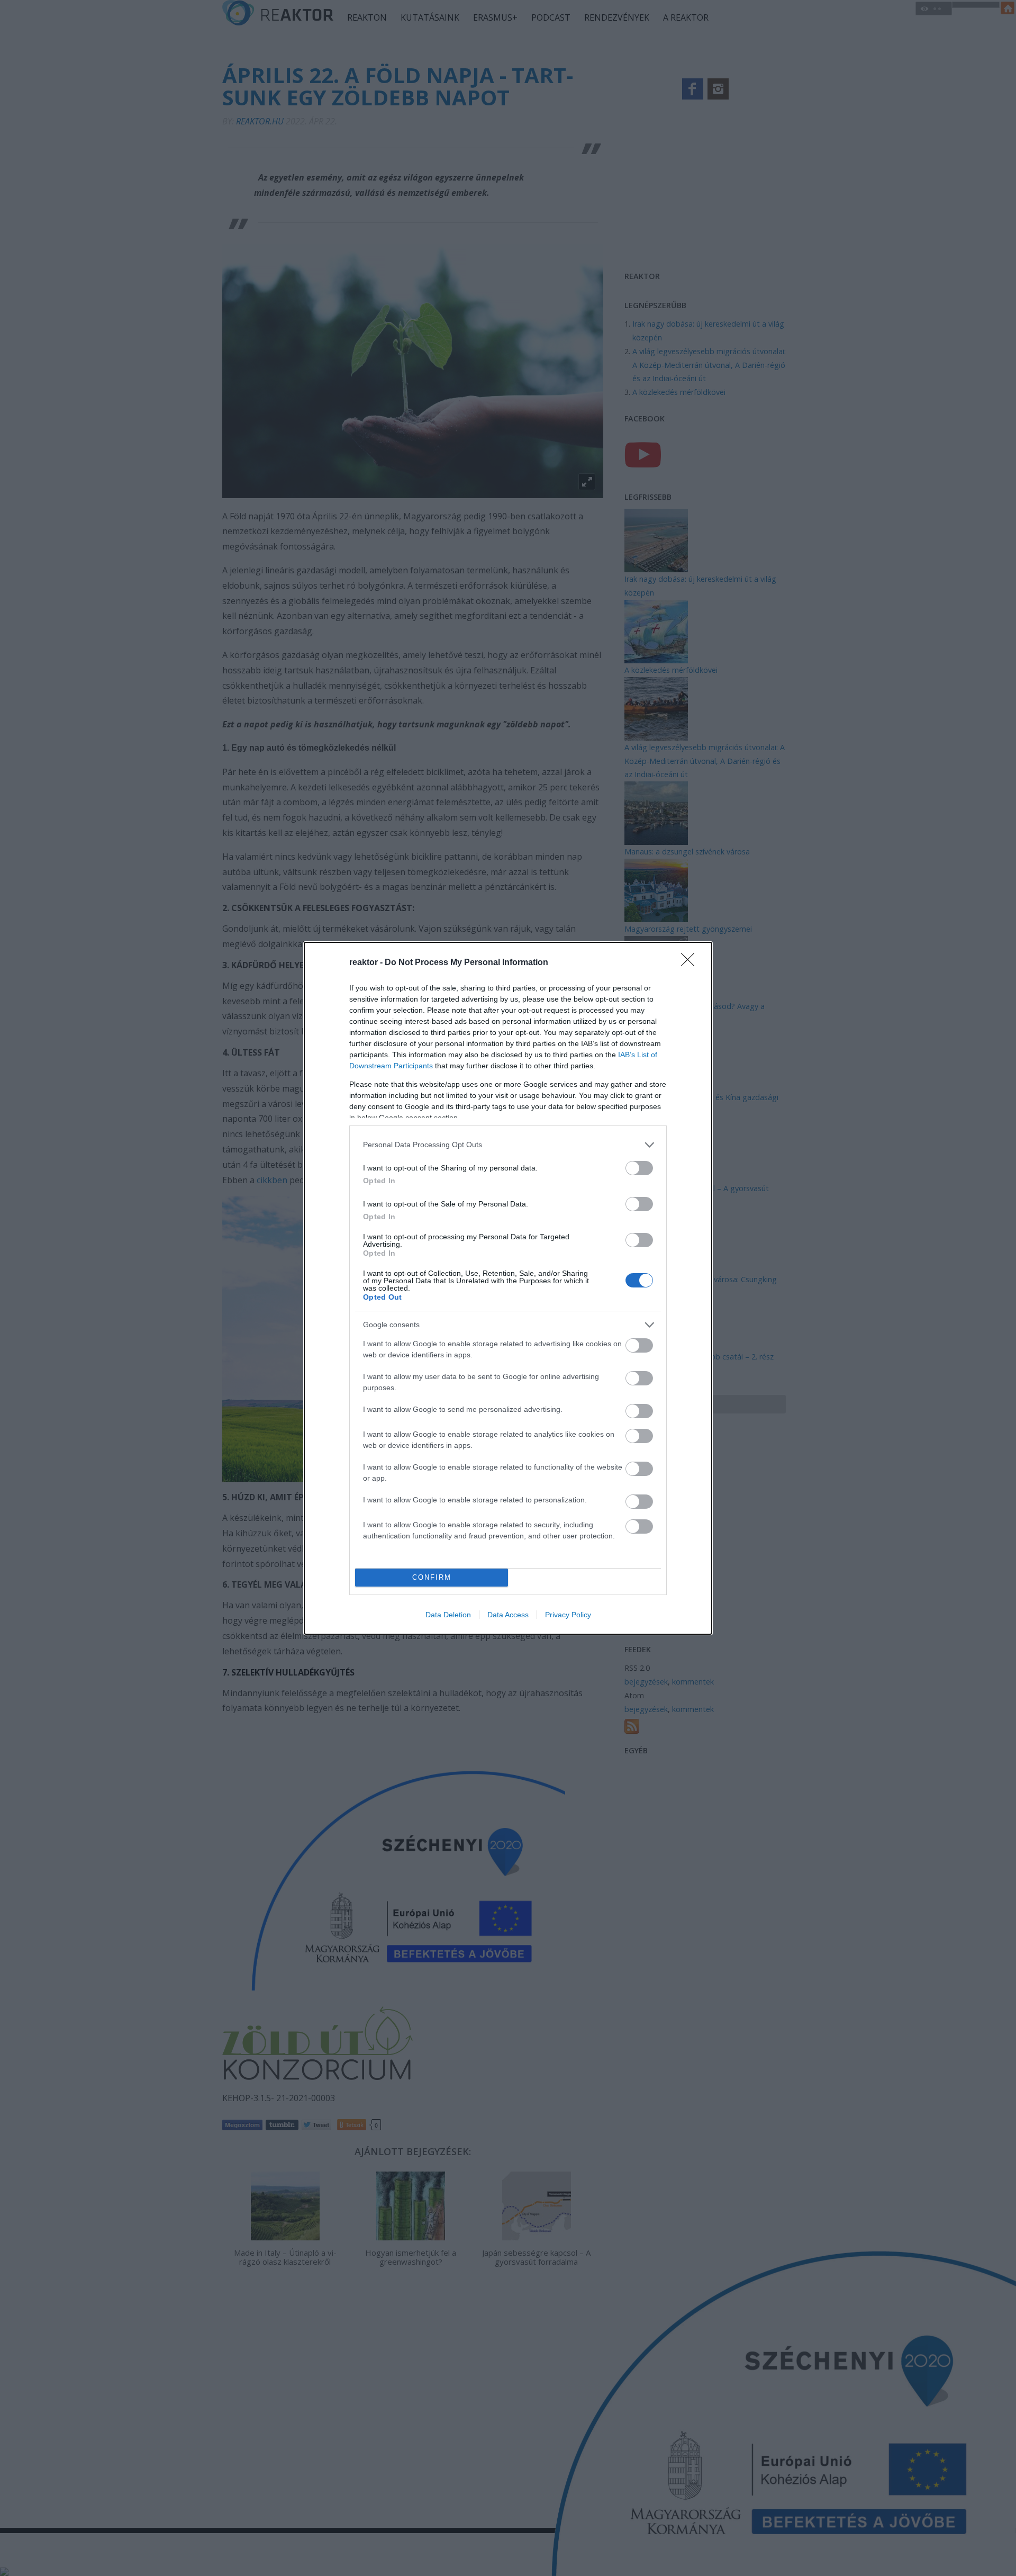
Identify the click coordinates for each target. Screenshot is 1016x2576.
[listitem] (508, 1145)
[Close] (691, 963)
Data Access (508, 1615)
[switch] (639, 1168)
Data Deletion (448, 1615)
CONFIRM (432, 1577)
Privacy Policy (568, 1615)
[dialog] (508, 1288)
